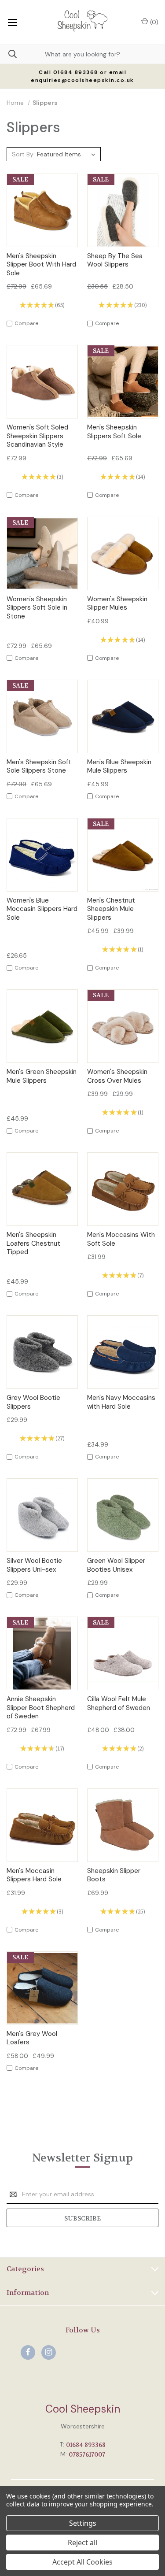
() (153, 22)
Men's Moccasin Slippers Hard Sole (34, 1875)
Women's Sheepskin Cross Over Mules (117, 1076)
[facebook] (28, 2352)
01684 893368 (86, 2445)
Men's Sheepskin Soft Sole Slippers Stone (39, 767)
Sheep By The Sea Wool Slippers (115, 261)
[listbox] (68, 154)
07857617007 (87, 2454)
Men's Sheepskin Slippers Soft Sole (114, 432)
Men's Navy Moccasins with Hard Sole (121, 1402)
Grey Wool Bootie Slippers (33, 1402)
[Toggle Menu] (12, 22)
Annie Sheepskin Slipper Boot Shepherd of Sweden (41, 1708)
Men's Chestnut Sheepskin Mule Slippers (111, 909)
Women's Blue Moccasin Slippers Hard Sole (42, 909)
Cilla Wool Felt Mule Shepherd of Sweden (119, 1704)
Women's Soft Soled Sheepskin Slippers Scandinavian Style (37, 436)
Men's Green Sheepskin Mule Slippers (42, 1076)
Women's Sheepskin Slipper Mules (117, 604)
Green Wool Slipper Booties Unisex (116, 1565)
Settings (83, 2523)
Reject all (82, 2543)
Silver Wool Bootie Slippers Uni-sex (34, 1565)
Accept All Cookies (82, 2562)
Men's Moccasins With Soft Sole (121, 1239)
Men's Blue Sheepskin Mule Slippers (119, 767)
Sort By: (23, 154)
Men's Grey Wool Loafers (32, 2038)
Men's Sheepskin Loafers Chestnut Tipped (33, 1244)
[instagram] (49, 2352)
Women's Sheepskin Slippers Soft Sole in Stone (37, 608)
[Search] (8, 54)
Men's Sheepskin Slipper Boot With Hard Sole (41, 265)
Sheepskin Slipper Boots (114, 1875)
